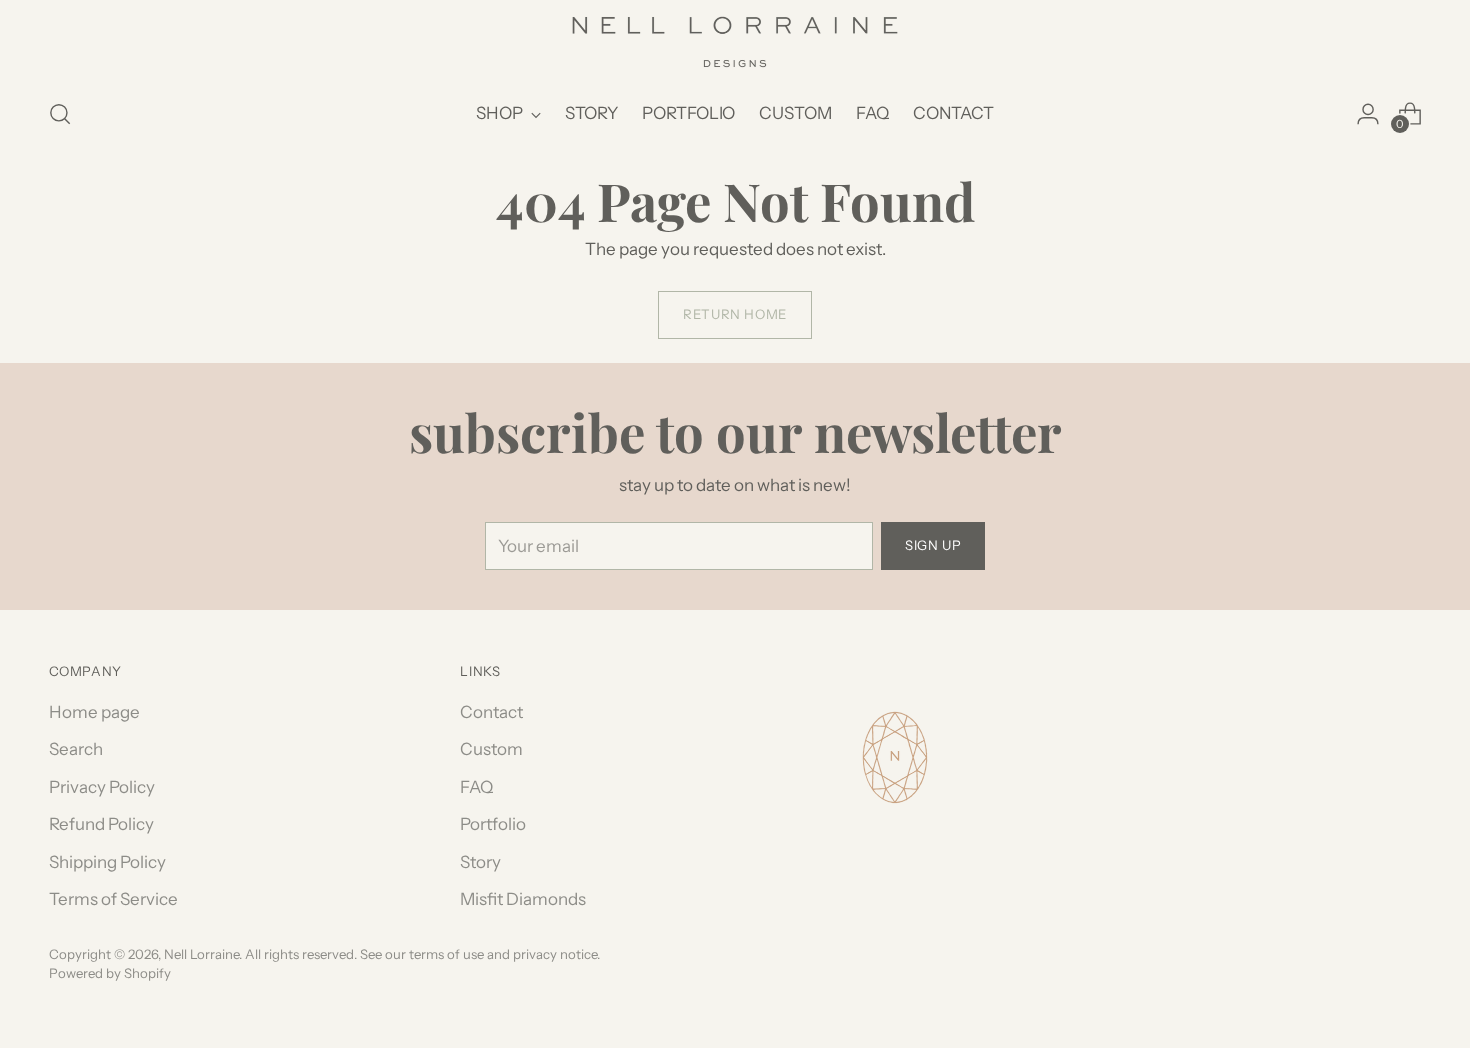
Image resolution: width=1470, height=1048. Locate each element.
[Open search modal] (60, 114)
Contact (491, 712)
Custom (491, 749)
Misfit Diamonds (523, 899)
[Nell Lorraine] (735, 42)
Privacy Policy (102, 787)
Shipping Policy (107, 862)
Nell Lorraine (201, 954)
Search (76, 749)
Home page (94, 712)
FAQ (476, 787)
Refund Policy (101, 824)
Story (480, 862)
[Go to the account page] (1368, 114)
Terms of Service (113, 899)
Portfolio (493, 824)
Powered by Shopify (110, 973)
